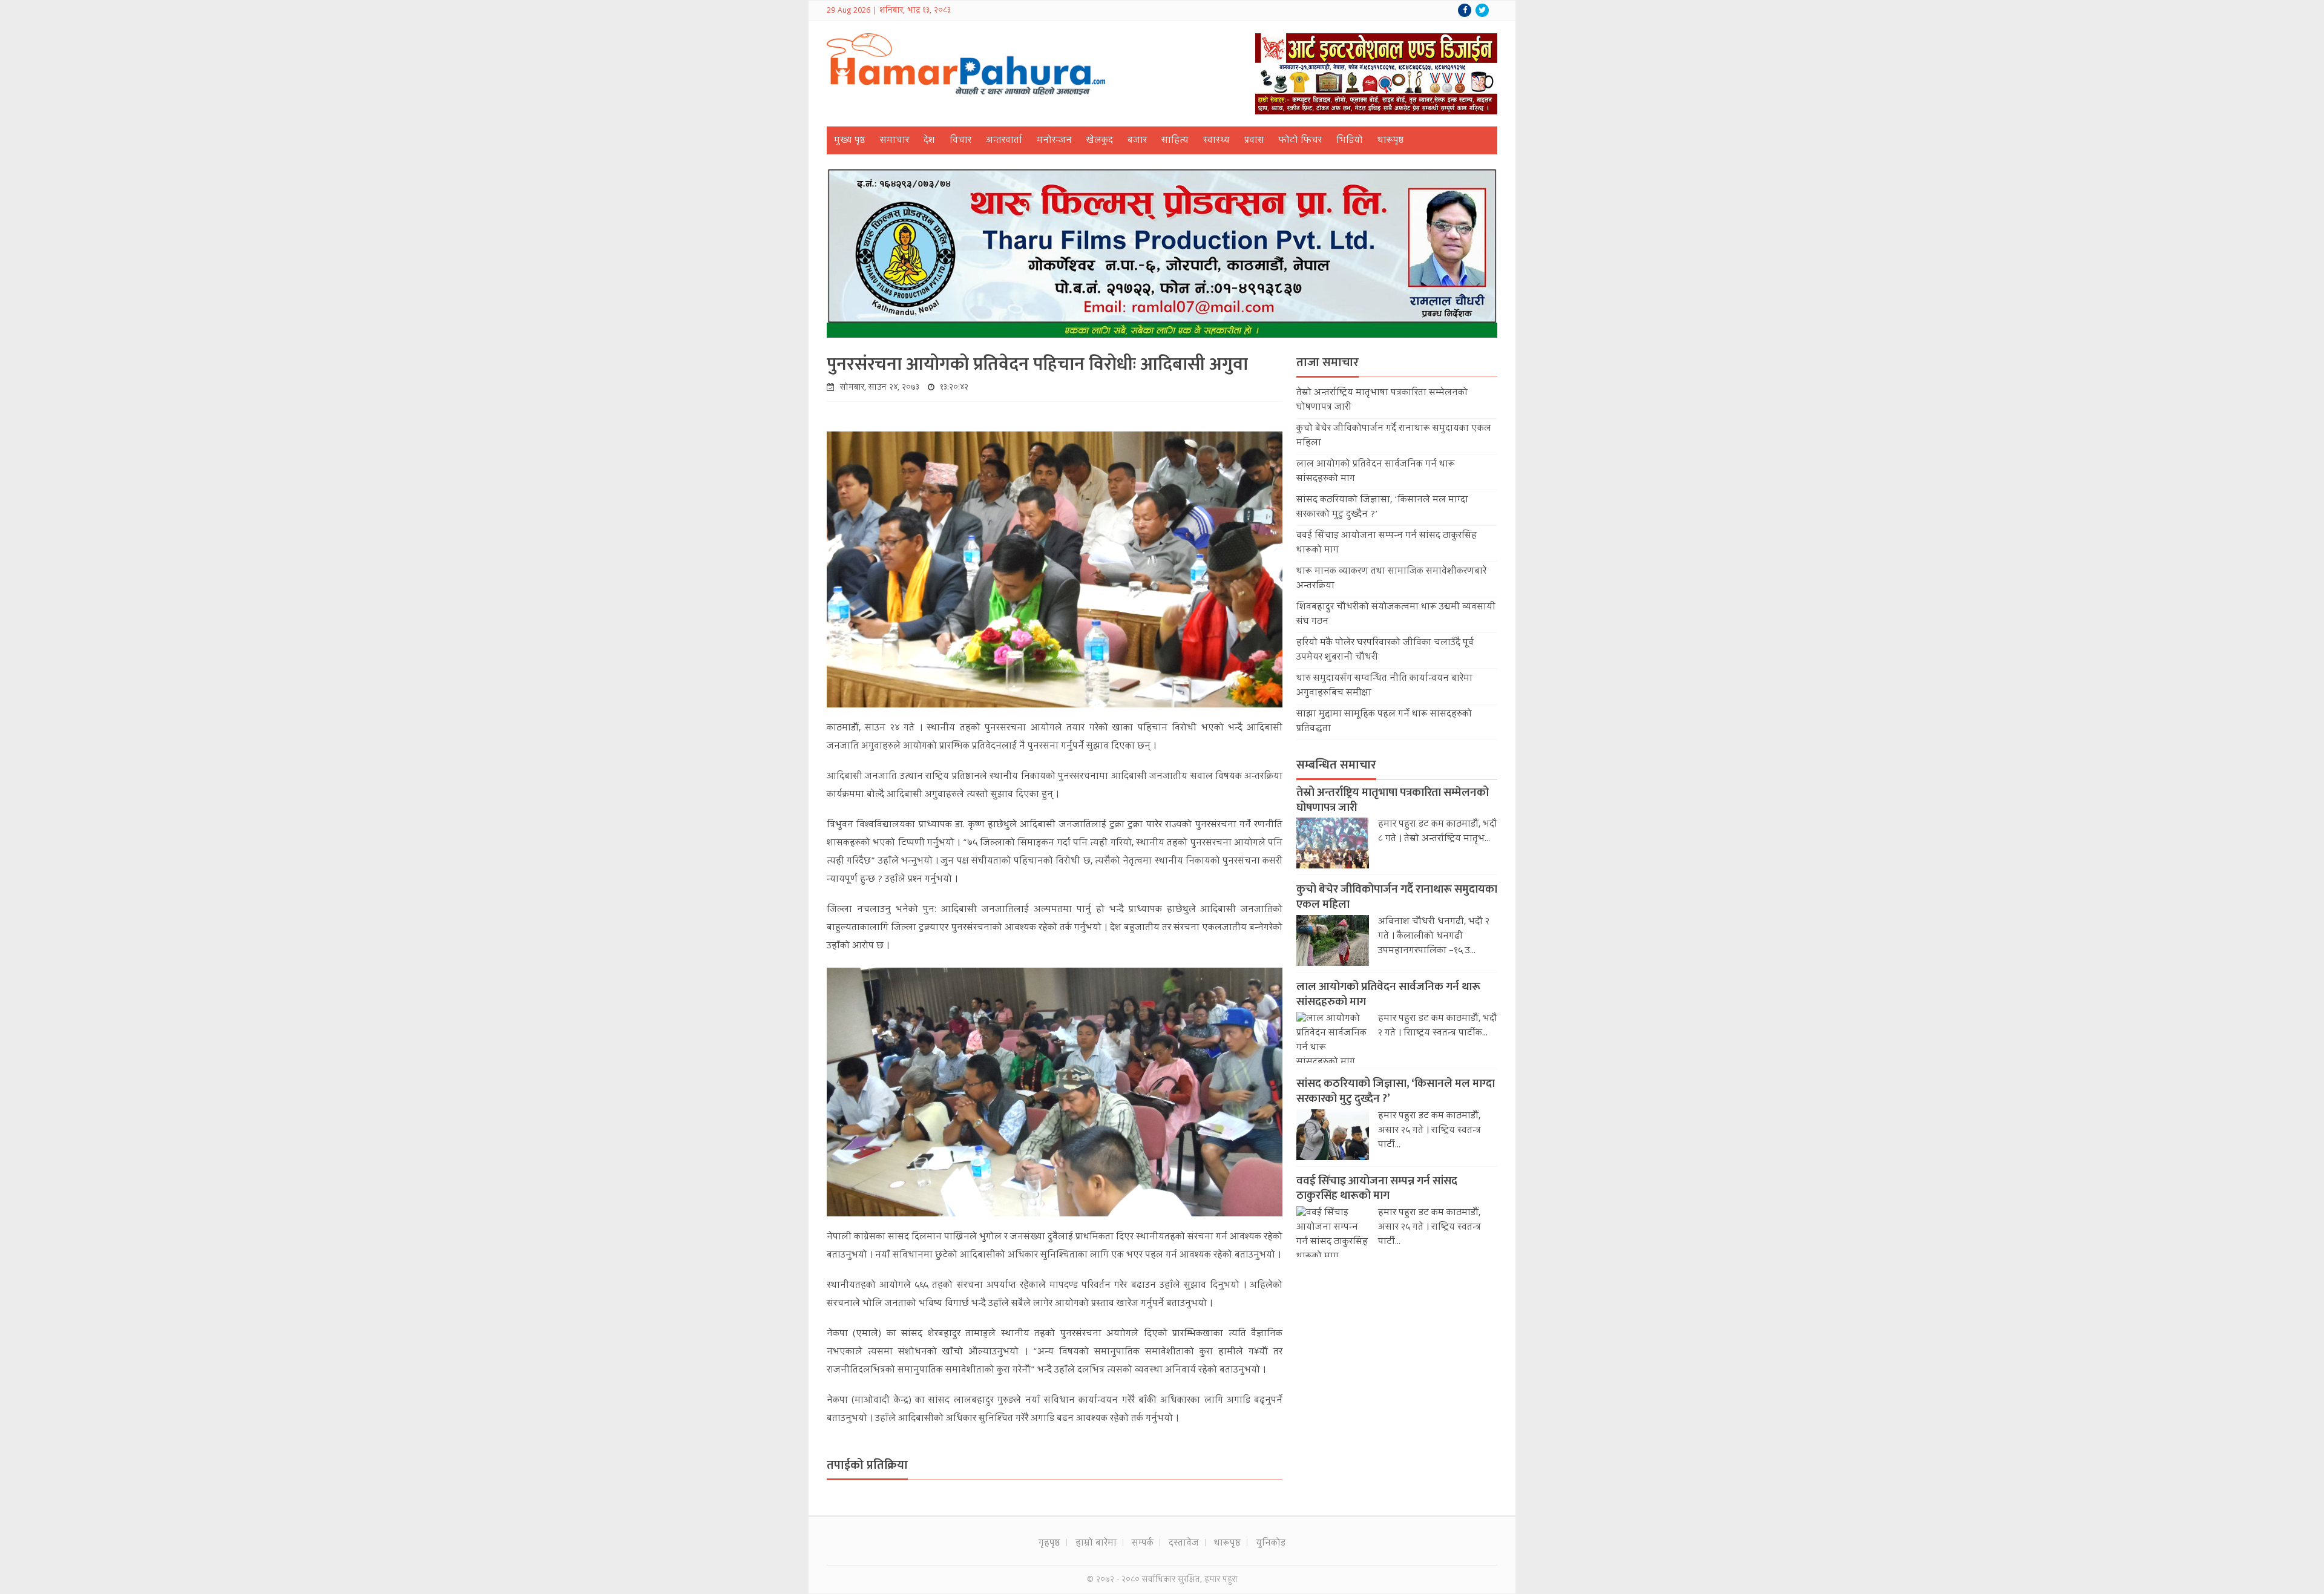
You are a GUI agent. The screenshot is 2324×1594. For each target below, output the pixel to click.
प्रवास (1254, 141)
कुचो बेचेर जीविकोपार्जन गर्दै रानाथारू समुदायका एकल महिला (1397, 897)
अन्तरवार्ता (1004, 141)
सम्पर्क (1143, 1544)
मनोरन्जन (1054, 141)
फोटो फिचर (1300, 141)
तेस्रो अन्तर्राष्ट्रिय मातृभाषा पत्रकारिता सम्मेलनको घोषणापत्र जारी (1393, 800)
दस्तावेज (1184, 1544)
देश (929, 141)
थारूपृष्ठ (1391, 141)
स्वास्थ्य (1216, 141)
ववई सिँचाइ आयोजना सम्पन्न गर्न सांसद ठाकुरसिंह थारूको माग (1377, 1189)
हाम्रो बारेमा (1096, 1544)
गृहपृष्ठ (1049, 1544)
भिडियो (1350, 141)
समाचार (894, 141)
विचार (960, 141)
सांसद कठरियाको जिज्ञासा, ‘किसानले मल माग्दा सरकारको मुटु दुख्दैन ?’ (1396, 1091)
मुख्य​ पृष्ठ (850, 141)
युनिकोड (1271, 1544)
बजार (1137, 141)
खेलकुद (1100, 141)
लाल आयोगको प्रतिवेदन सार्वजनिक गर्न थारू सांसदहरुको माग (1388, 994)
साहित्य (1175, 141)
